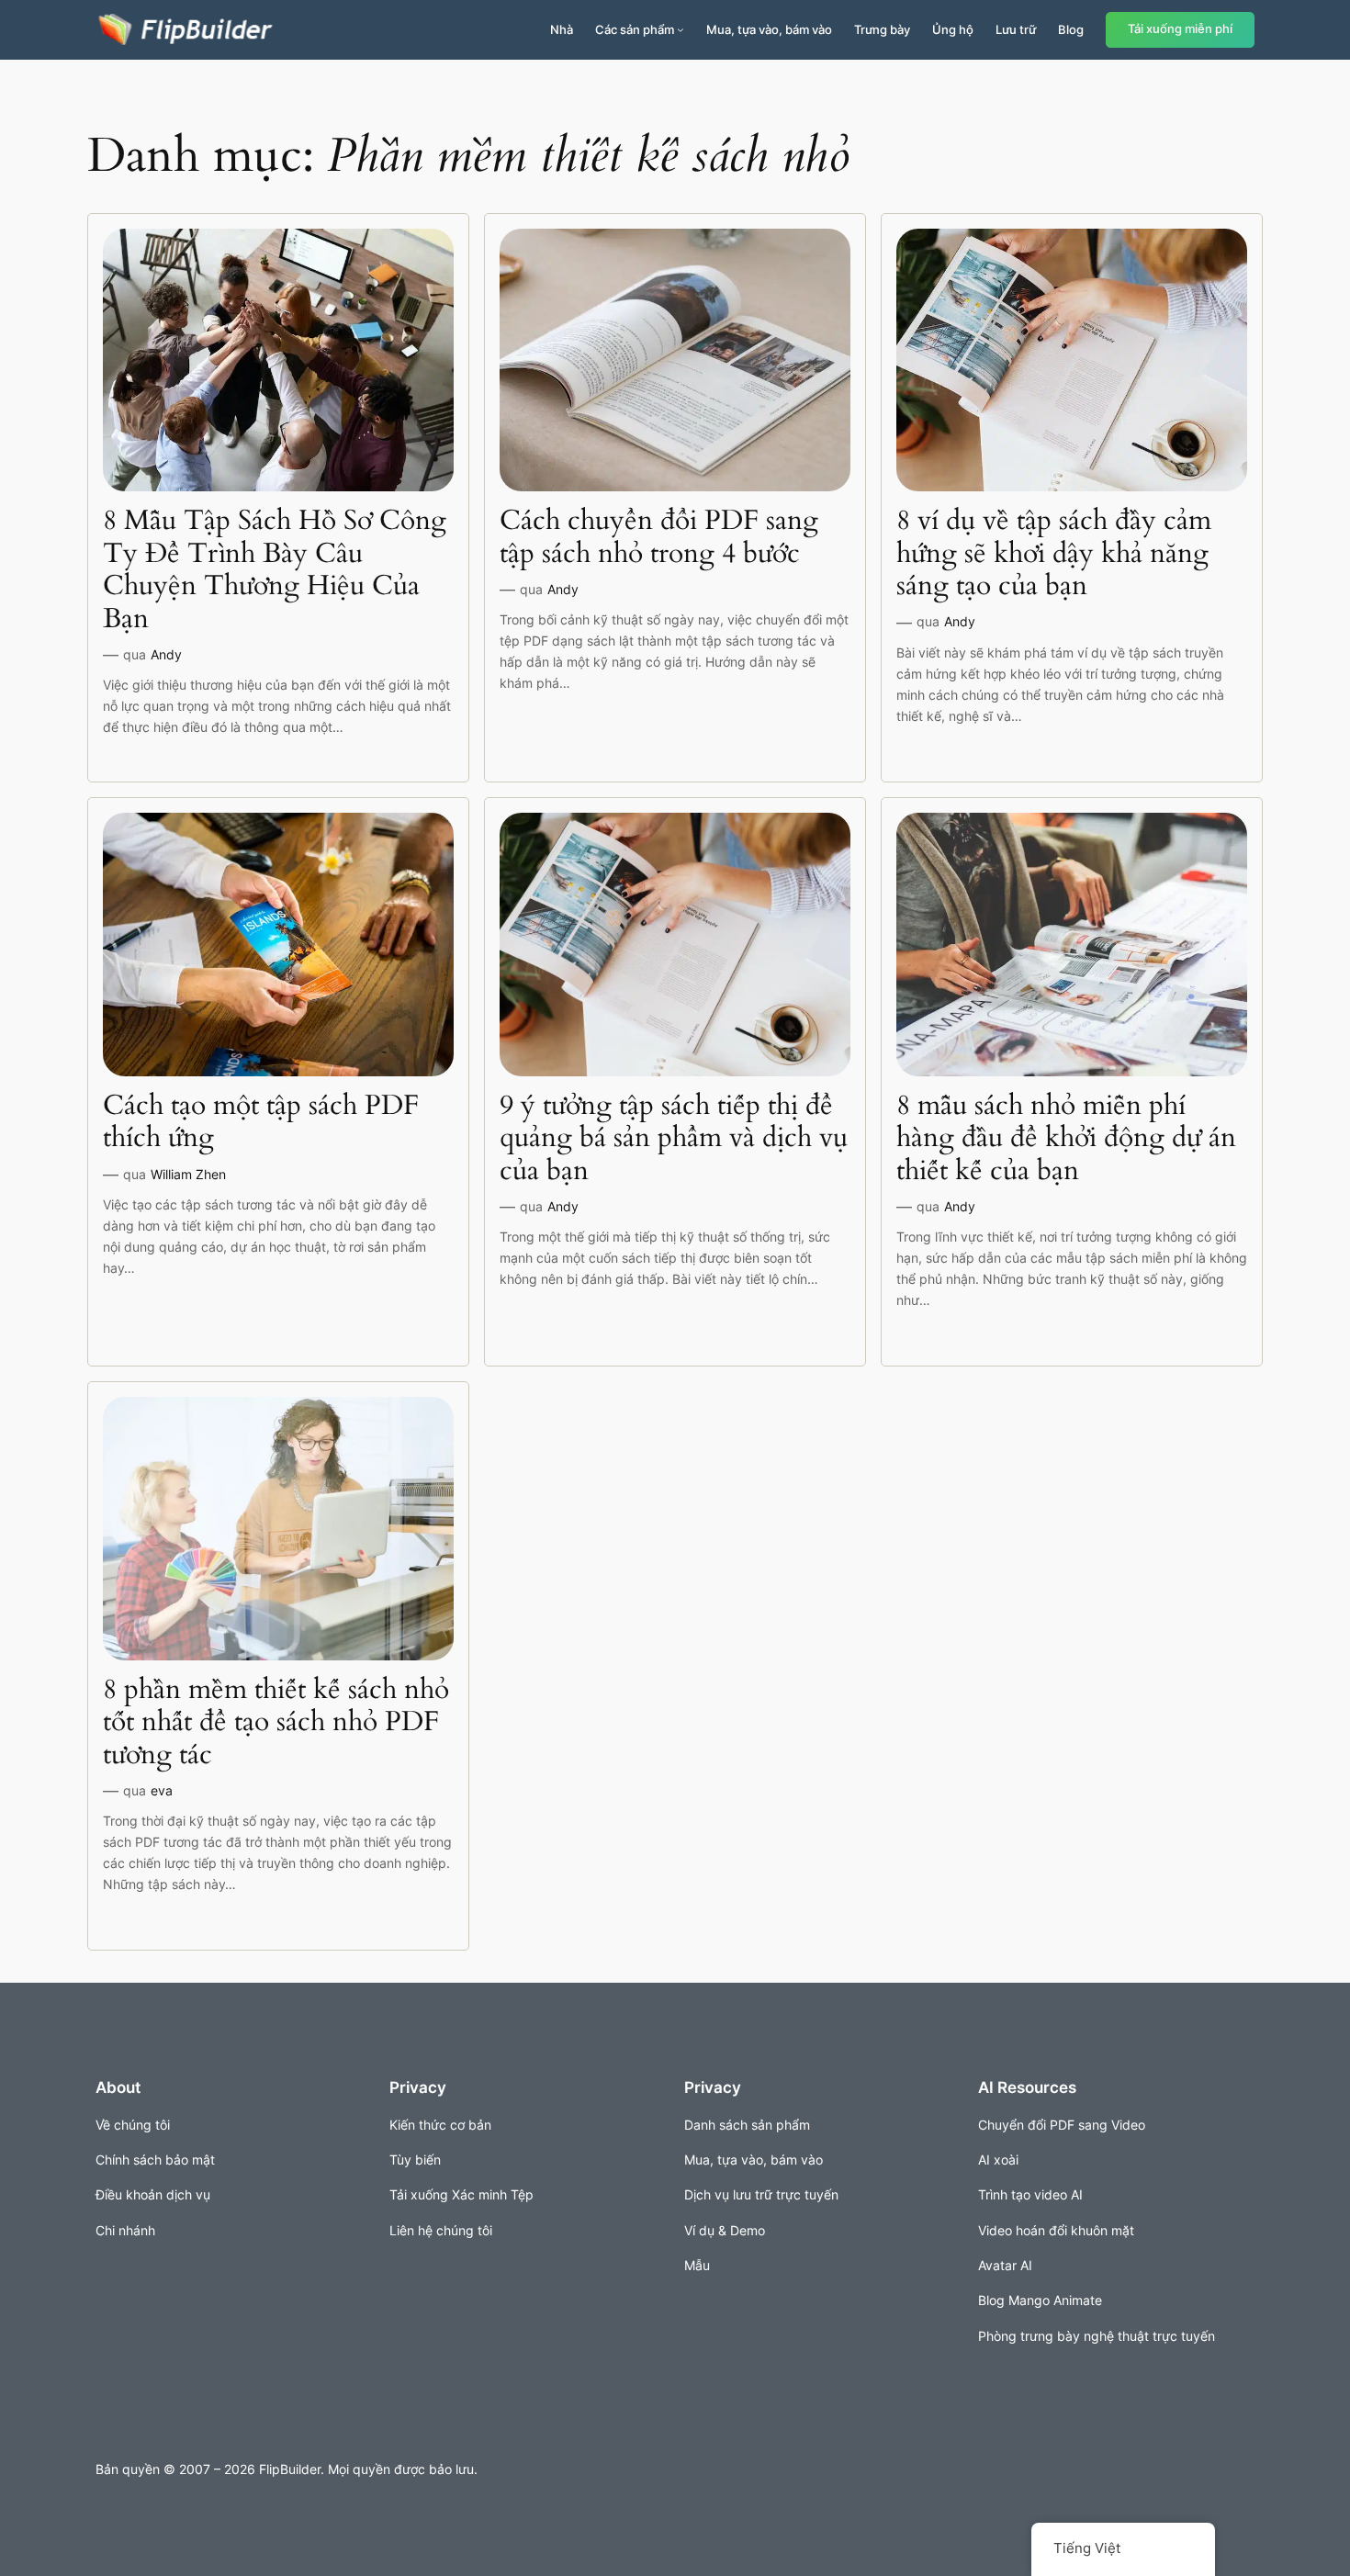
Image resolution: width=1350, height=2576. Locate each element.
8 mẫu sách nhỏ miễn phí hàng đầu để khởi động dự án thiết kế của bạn (1066, 1139)
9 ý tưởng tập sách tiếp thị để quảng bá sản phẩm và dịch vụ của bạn (674, 1139)
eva (162, 1790)
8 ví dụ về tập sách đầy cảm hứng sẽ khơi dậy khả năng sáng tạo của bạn (1054, 554)
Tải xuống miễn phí (1180, 29)
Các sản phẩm (635, 29)
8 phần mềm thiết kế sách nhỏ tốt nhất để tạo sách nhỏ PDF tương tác (276, 1723)
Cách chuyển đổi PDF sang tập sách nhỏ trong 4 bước (659, 538)
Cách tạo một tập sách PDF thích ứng (261, 1123)
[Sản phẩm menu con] (681, 29)
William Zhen (188, 1174)
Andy (166, 654)
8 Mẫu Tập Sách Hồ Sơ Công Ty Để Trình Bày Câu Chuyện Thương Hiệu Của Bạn (275, 570)
